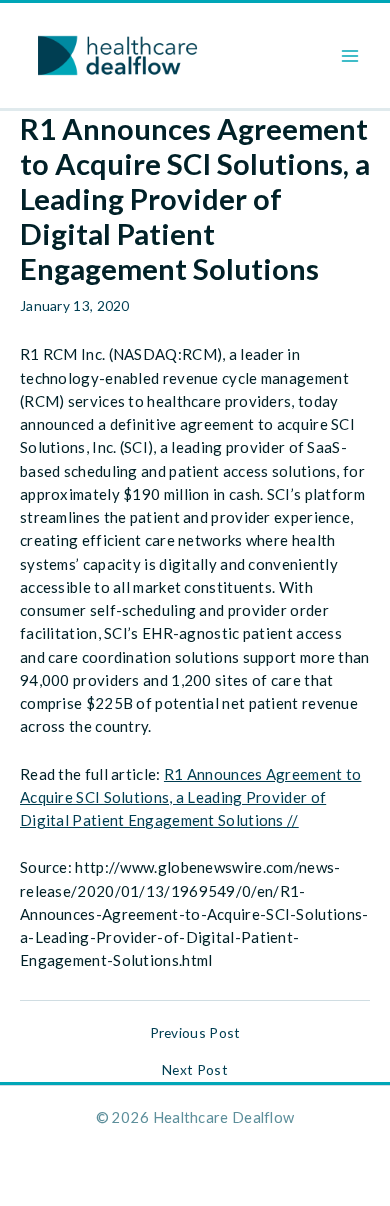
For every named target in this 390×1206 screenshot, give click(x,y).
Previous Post (195, 1033)
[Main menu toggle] (350, 55)
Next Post (195, 1070)
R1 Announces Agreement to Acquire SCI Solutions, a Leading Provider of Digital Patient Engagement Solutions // (190, 797)
